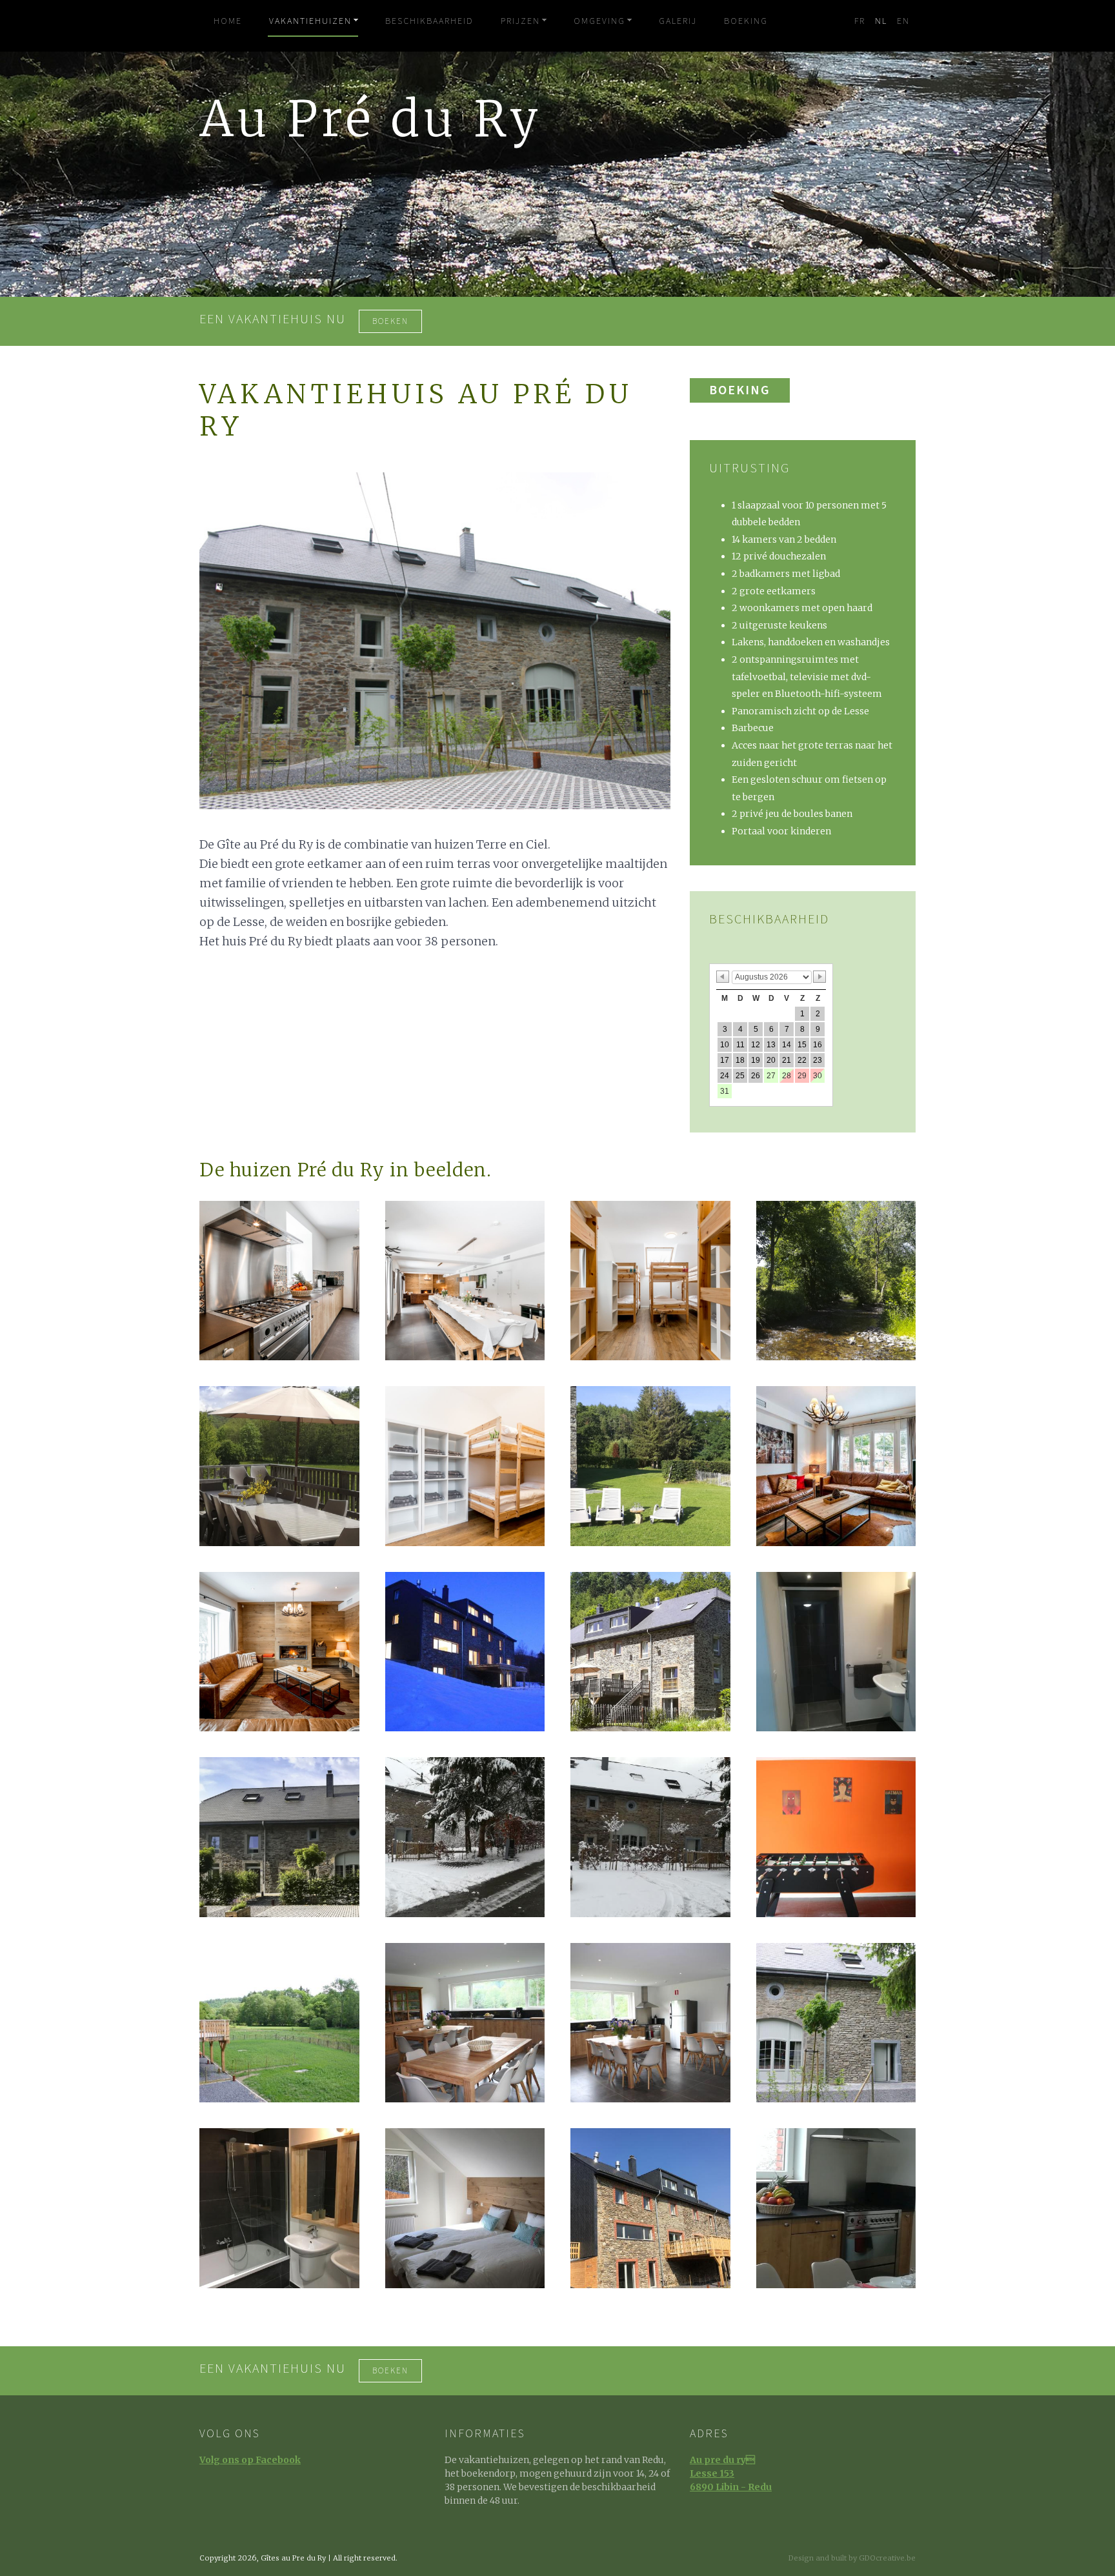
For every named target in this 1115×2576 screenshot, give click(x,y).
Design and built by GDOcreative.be (852, 2558)
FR (860, 21)
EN (903, 21)
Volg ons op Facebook (250, 2460)
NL (881, 21)
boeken (390, 321)
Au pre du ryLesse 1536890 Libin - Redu (731, 2473)
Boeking (740, 390)
